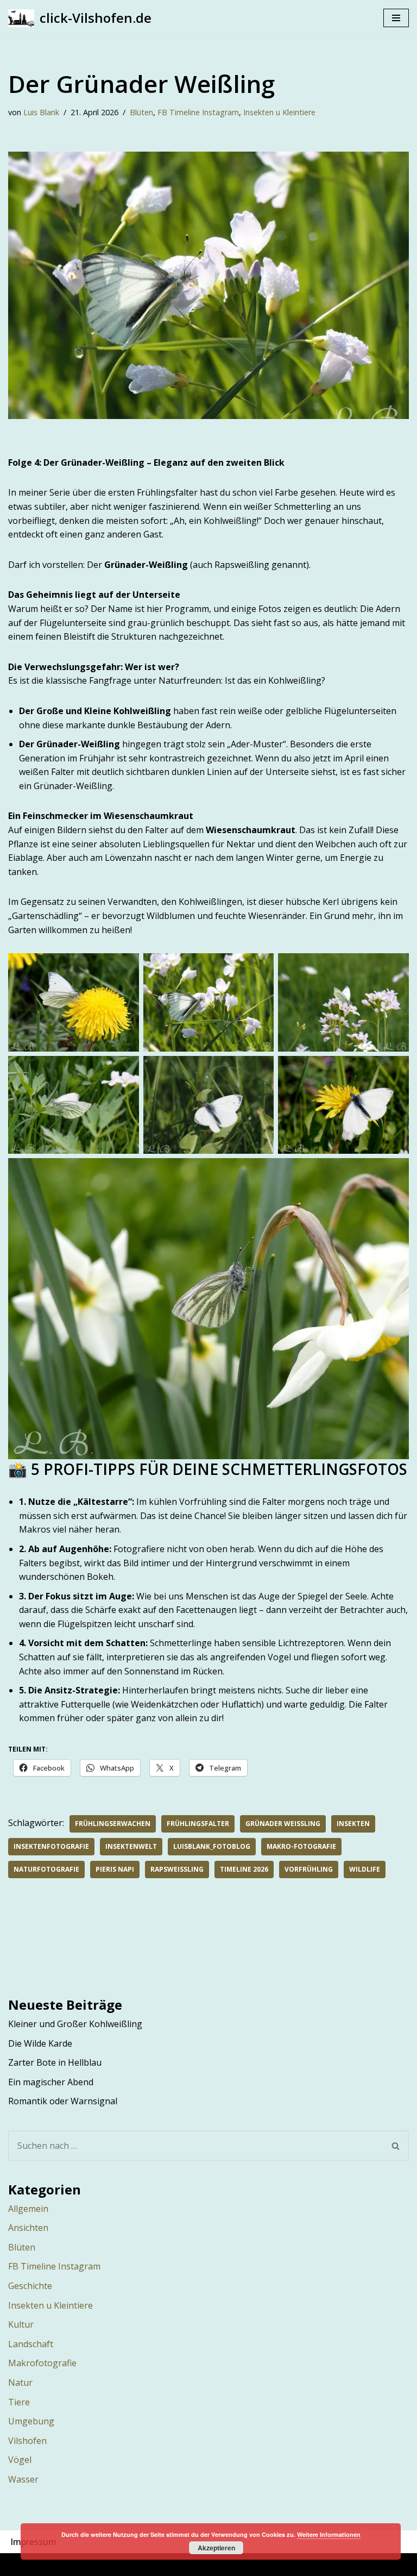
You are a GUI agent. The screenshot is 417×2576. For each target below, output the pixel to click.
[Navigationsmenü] (396, 18)
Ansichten (28, 2228)
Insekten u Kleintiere (279, 112)
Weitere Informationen (329, 2534)
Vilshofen (27, 2441)
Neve (149, 2564)
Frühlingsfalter (198, 1824)
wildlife (365, 1869)
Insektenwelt (131, 1846)
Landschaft (31, 2344)
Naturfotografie (46, 1869)
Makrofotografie (42, 2363)
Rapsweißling (177, 1869)
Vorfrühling (309, 1869)
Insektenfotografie (51, 1846)
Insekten (353, 1824)
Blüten (141, 112)
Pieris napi (115, 1869)
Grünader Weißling (283, 1824)
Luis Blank (41, 112)
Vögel (20, 2460)
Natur (20, 2383)
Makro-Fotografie (301, 1846)
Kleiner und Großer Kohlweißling (75, 2024)
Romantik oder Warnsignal (63, 2101)
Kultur (21, 2324)
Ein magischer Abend (51, 2082)
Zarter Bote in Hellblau (55, 2062)
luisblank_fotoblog (212, 1846)
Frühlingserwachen (113, 1824)
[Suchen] (396, 2146)
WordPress (257, 2564)
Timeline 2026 (244, 1869)
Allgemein (28, 2209)
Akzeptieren (216, 2548)
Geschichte (30, 2286)
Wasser (23, 2479)
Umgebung (31, 2421)
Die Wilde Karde (40, 2043)
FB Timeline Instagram (198, 112)
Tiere (19, 2402)
